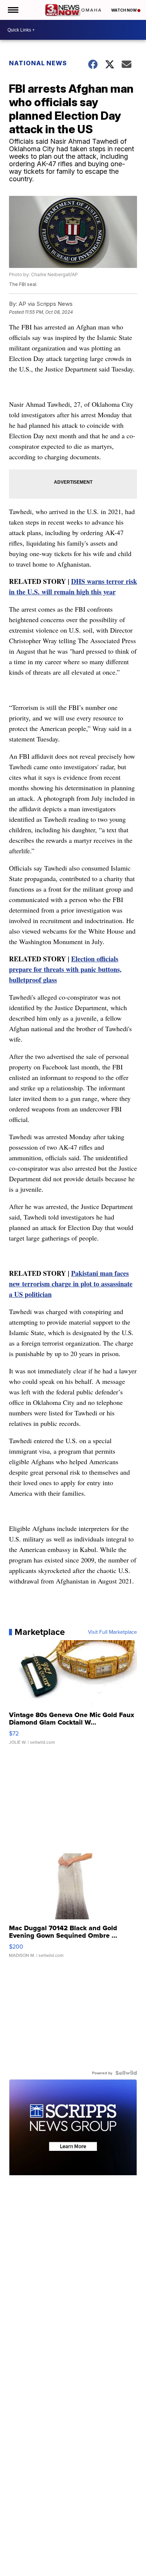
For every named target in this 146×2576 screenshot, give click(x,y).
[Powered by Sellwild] (126, 2073)
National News (38, 63)
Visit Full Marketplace (112, 1632)
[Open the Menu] (13, 10)
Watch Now (124, 10)
